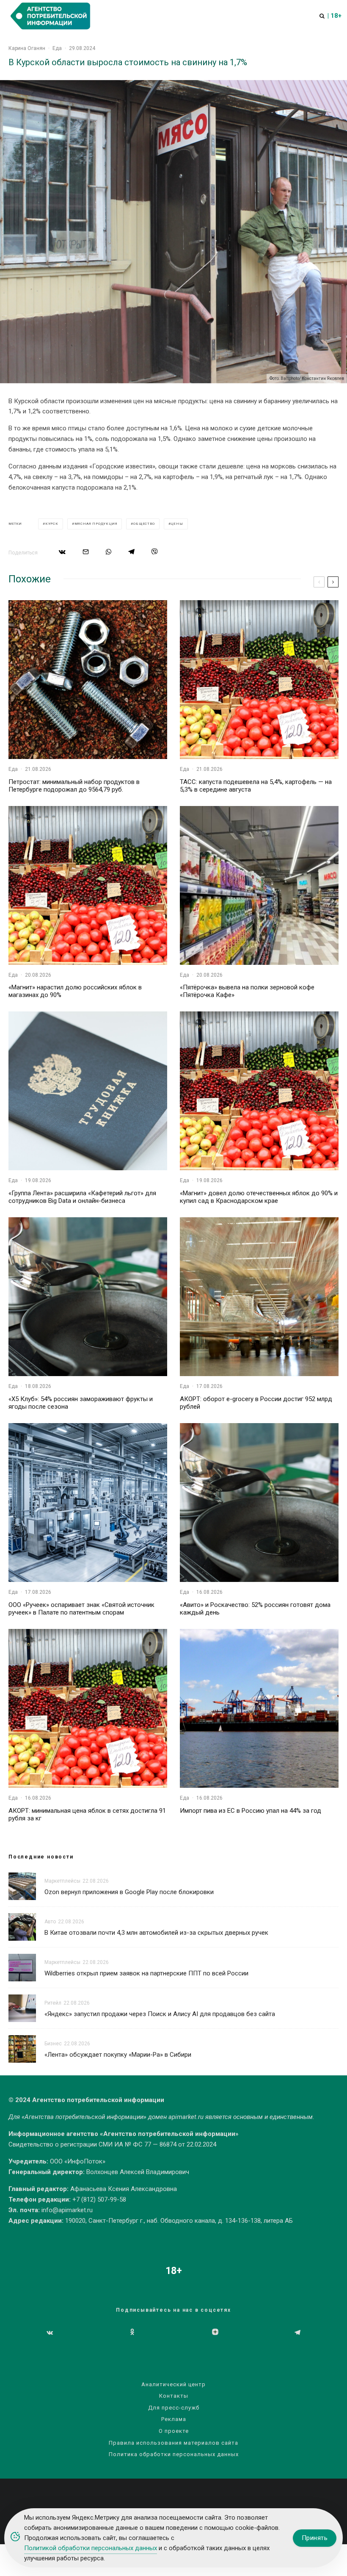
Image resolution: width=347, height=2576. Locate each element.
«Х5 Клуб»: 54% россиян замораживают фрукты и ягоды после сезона (81, 1403)
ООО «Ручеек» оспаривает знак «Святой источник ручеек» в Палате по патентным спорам (81, 1609)
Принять (315, 2538)
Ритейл (53, 2003)
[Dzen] (215, 2332)
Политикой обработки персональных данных (91, 2548)
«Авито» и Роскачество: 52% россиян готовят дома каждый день (255, 1609)
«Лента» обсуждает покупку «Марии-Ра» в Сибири (118, 2055)
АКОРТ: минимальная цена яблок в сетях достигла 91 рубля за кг (87, 1814)
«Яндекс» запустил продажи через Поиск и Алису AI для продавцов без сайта (160, 2014)
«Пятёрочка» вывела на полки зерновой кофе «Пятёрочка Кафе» (247, 991)
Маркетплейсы (62, 1881)
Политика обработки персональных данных (174, 2454)
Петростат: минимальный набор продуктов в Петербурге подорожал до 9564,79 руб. (74, 786)
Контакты (174, 2396)
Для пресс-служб (174, 2408)
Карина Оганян (27, 48)
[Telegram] (297, 2332)
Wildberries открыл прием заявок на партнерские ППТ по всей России (146, 1973)
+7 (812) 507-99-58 (99, 2199)
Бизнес (53, 2044)
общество (144, 524)
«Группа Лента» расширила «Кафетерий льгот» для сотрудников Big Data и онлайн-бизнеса (82, 1197)
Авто (50, 1922)
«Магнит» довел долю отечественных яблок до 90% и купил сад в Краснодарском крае (259, 1197)
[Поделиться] (62, 552)
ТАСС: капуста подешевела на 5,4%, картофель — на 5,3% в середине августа (256, 786)
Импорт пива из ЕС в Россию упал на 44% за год (251, 1811)
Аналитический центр (173, 2384)
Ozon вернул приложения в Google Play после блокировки (129, 1892)
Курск (52, 524)
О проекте (174, 2431)
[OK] (132, 2332)
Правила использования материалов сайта (173, 2443)
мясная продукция (96, 524)
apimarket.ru (186, 2117)
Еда (57, 48)
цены (177, 524)
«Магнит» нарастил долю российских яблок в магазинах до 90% (75, 991)
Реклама (174, 2419)
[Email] (86, 552)
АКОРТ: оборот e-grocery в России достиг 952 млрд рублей (256, 1403)
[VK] (50, 2332)
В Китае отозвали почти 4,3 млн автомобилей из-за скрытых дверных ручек (156, 1933)
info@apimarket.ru (67, 2210)
